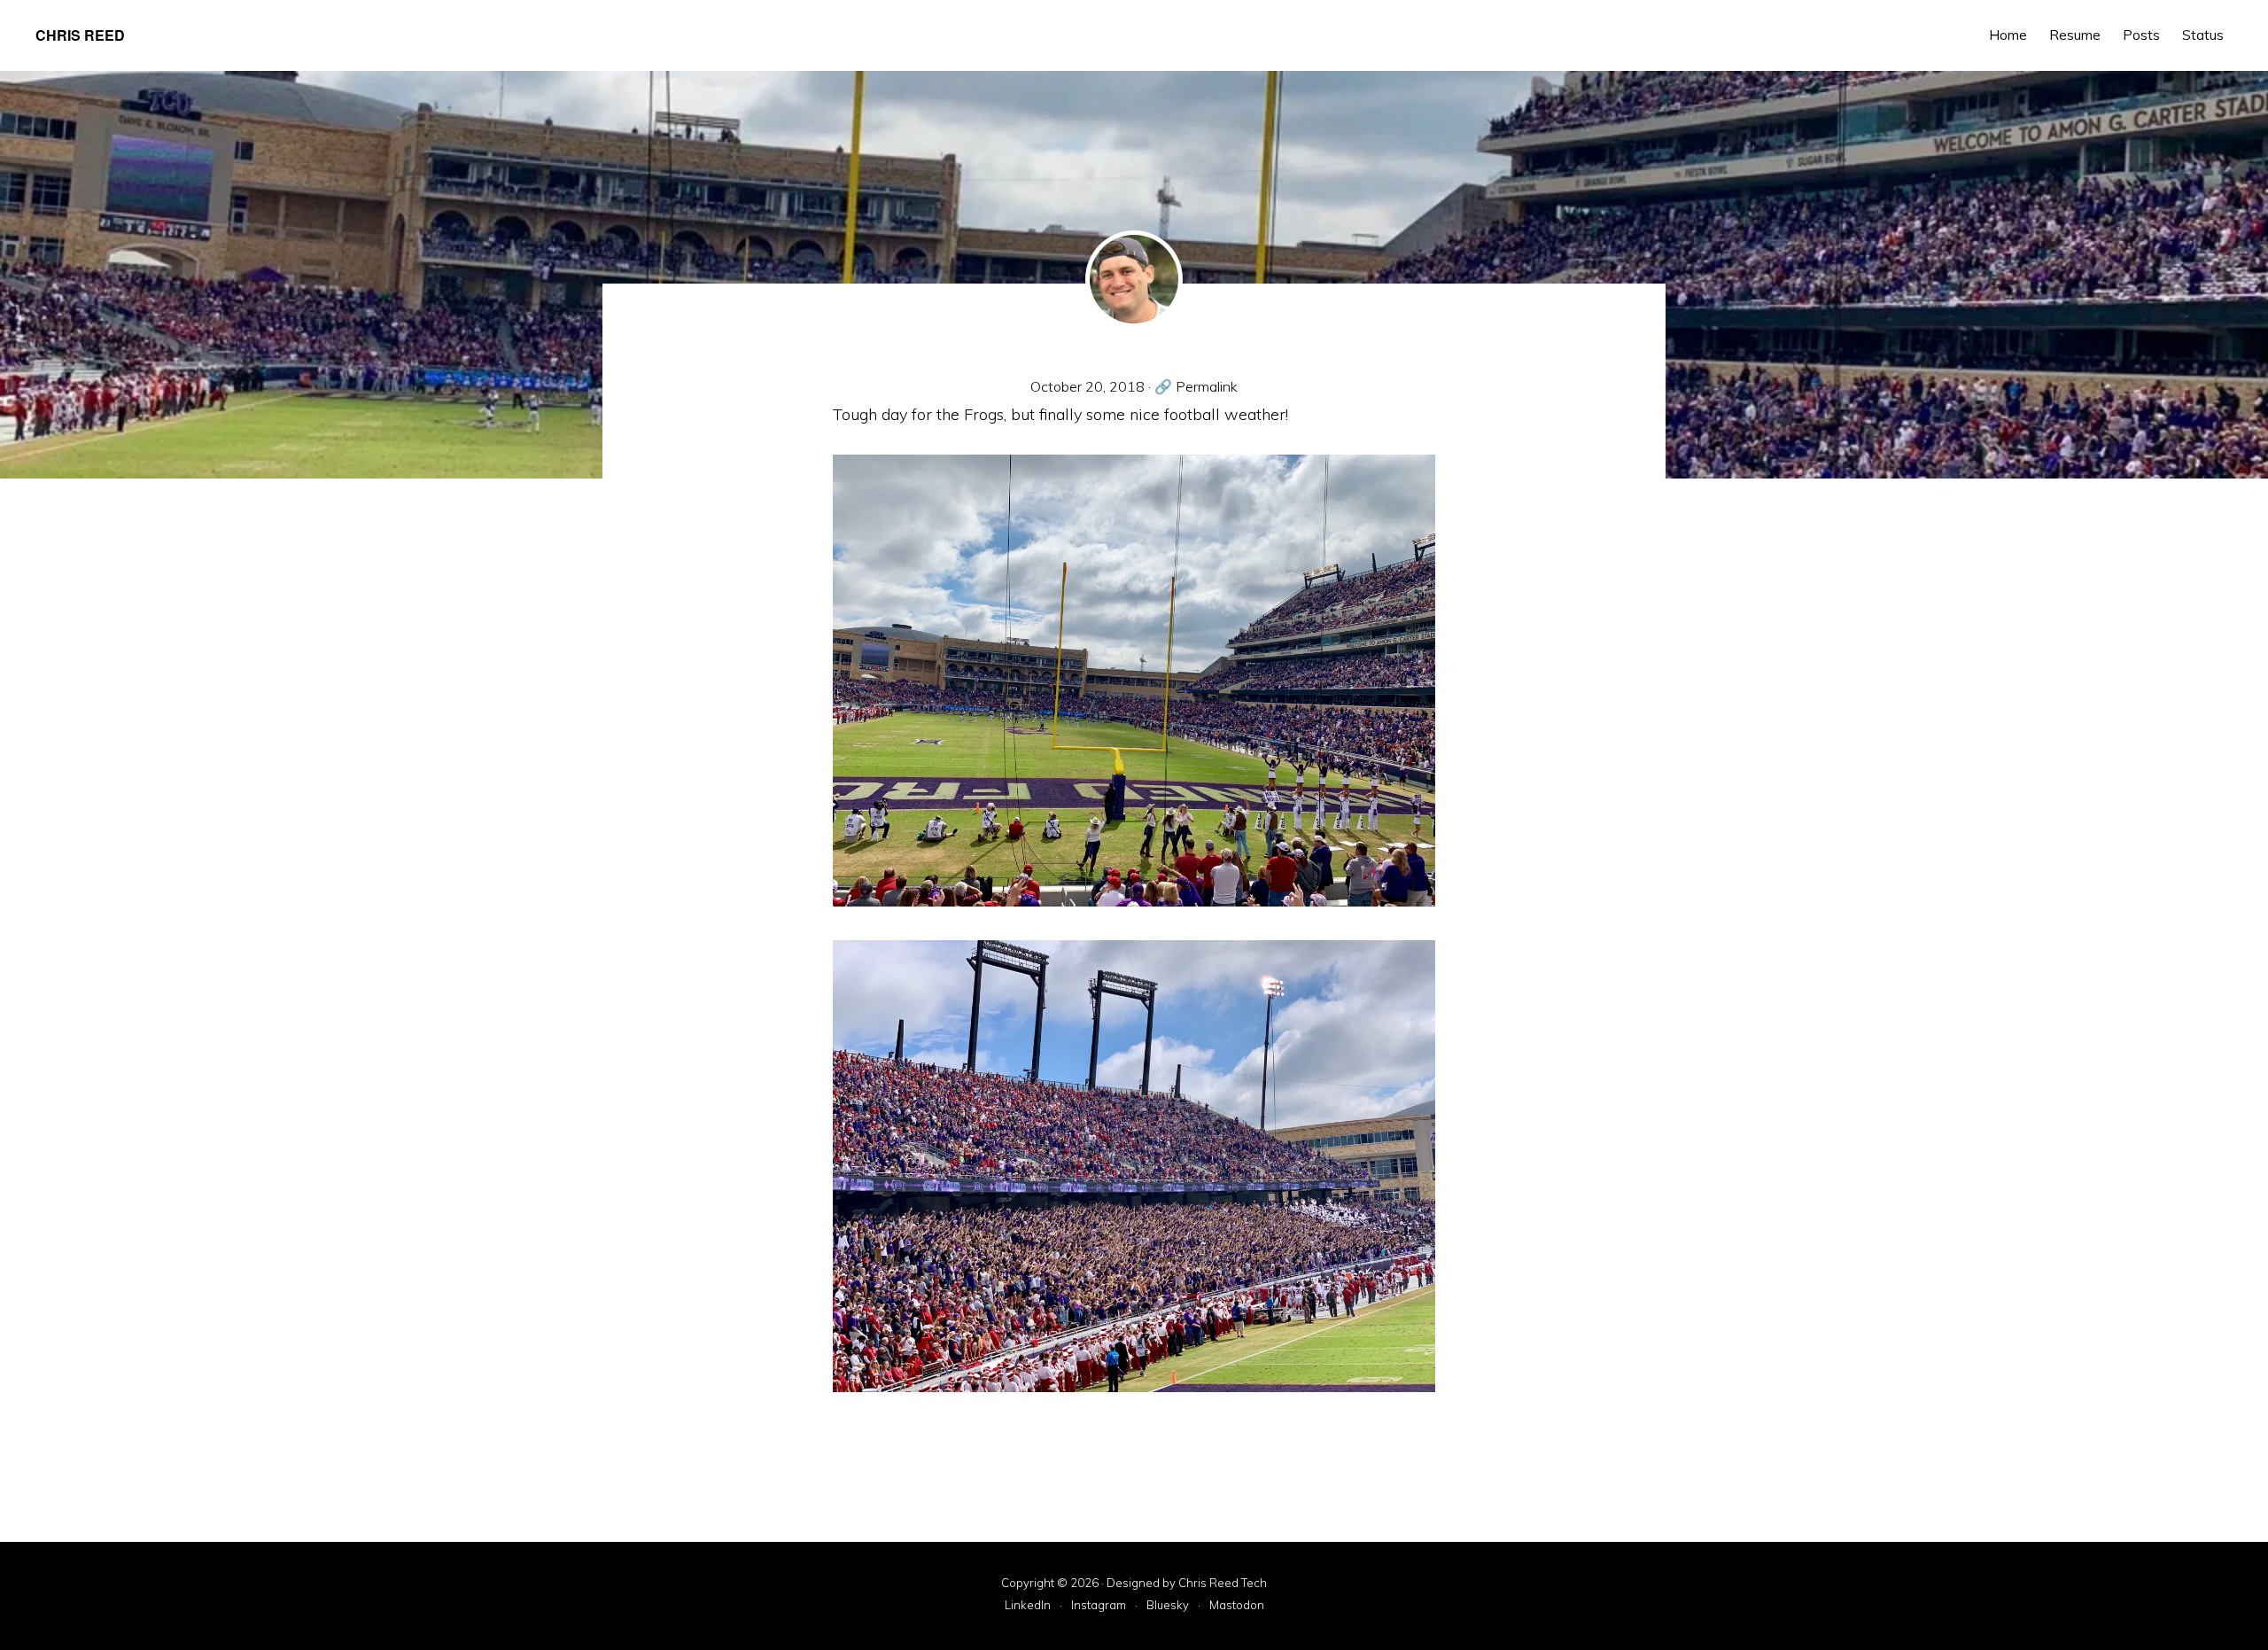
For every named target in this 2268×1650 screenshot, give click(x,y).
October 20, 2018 (1087, 386)
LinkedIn (1028, 1606)
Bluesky (1168, 1606)
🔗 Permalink (1196, 386)
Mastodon (1237, 1606)
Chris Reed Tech (1223, 1583)
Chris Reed (80, 35)
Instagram (1099, 1606)
